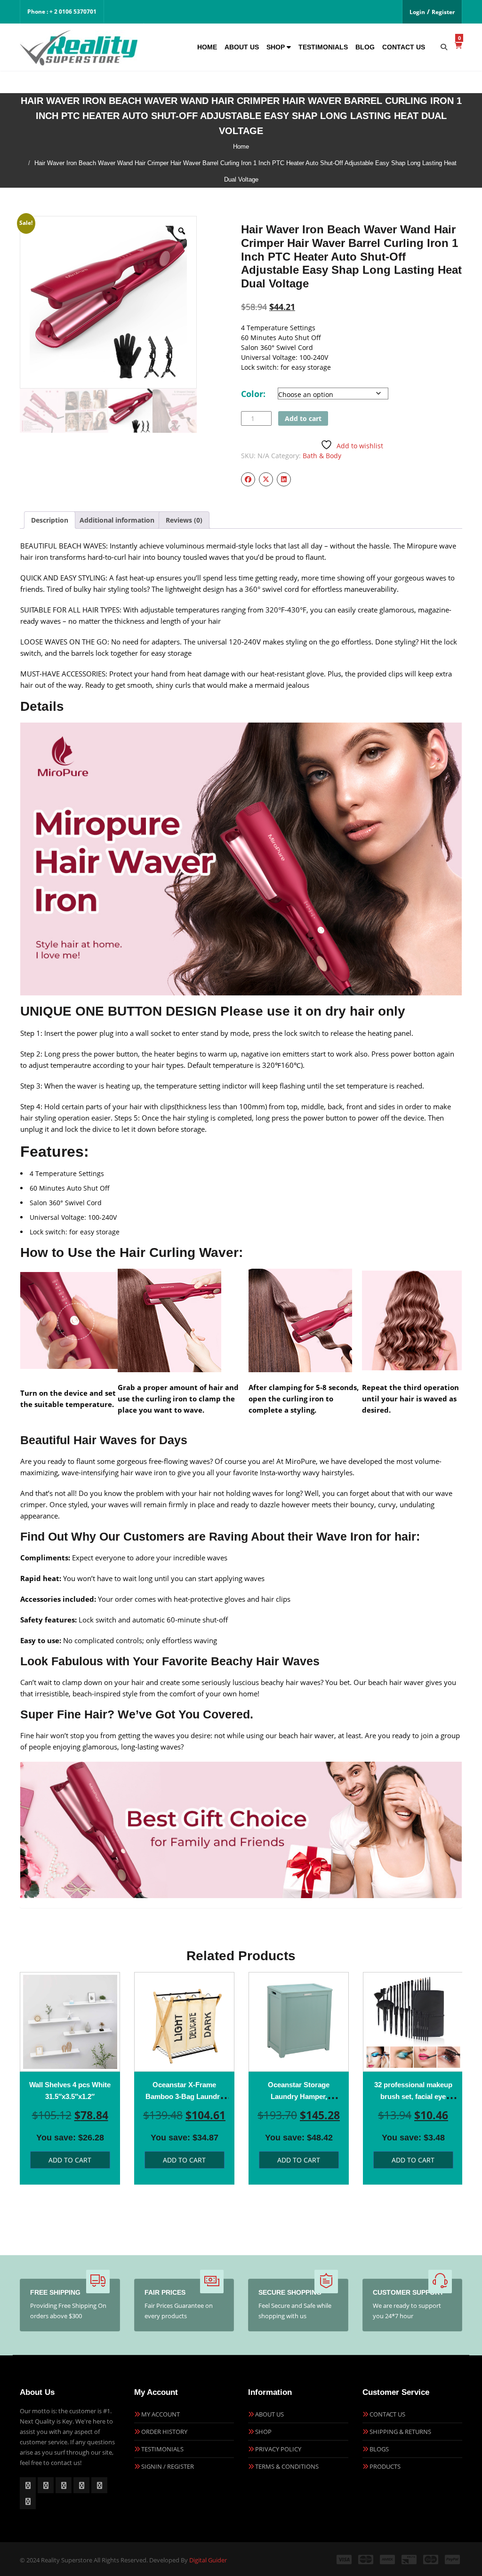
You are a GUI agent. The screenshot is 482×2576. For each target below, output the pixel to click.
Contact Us (404, 47)
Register (443, 12)
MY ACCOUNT (161, 2414)
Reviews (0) (184, 520)
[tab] (50, 520)
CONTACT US (387, 2414)
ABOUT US (269, 2414)
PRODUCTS (385, 2466)
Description (50, 520)
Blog (365, 47)
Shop (277, 47)
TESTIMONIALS (162, 2449)
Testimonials (323, 47)
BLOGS (379, 2449)
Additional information (117, 520)
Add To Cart (70, 2160)
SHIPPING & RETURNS (400, 2432)
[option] (70, 2078)
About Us (242, 47)
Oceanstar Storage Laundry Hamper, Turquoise (299, 2096)
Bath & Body (322, 456)
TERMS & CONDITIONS (287, 2466)
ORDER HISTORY (164, 2432)
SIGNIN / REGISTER (168, 2466)
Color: (253, 394)
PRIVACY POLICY (278, 2449)
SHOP (263, 2432)
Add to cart (303, 418)
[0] (458, 45)
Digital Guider (208, 2560)
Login (417, 12)
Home (207, 47)
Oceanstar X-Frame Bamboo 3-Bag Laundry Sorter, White (185, 2096)
